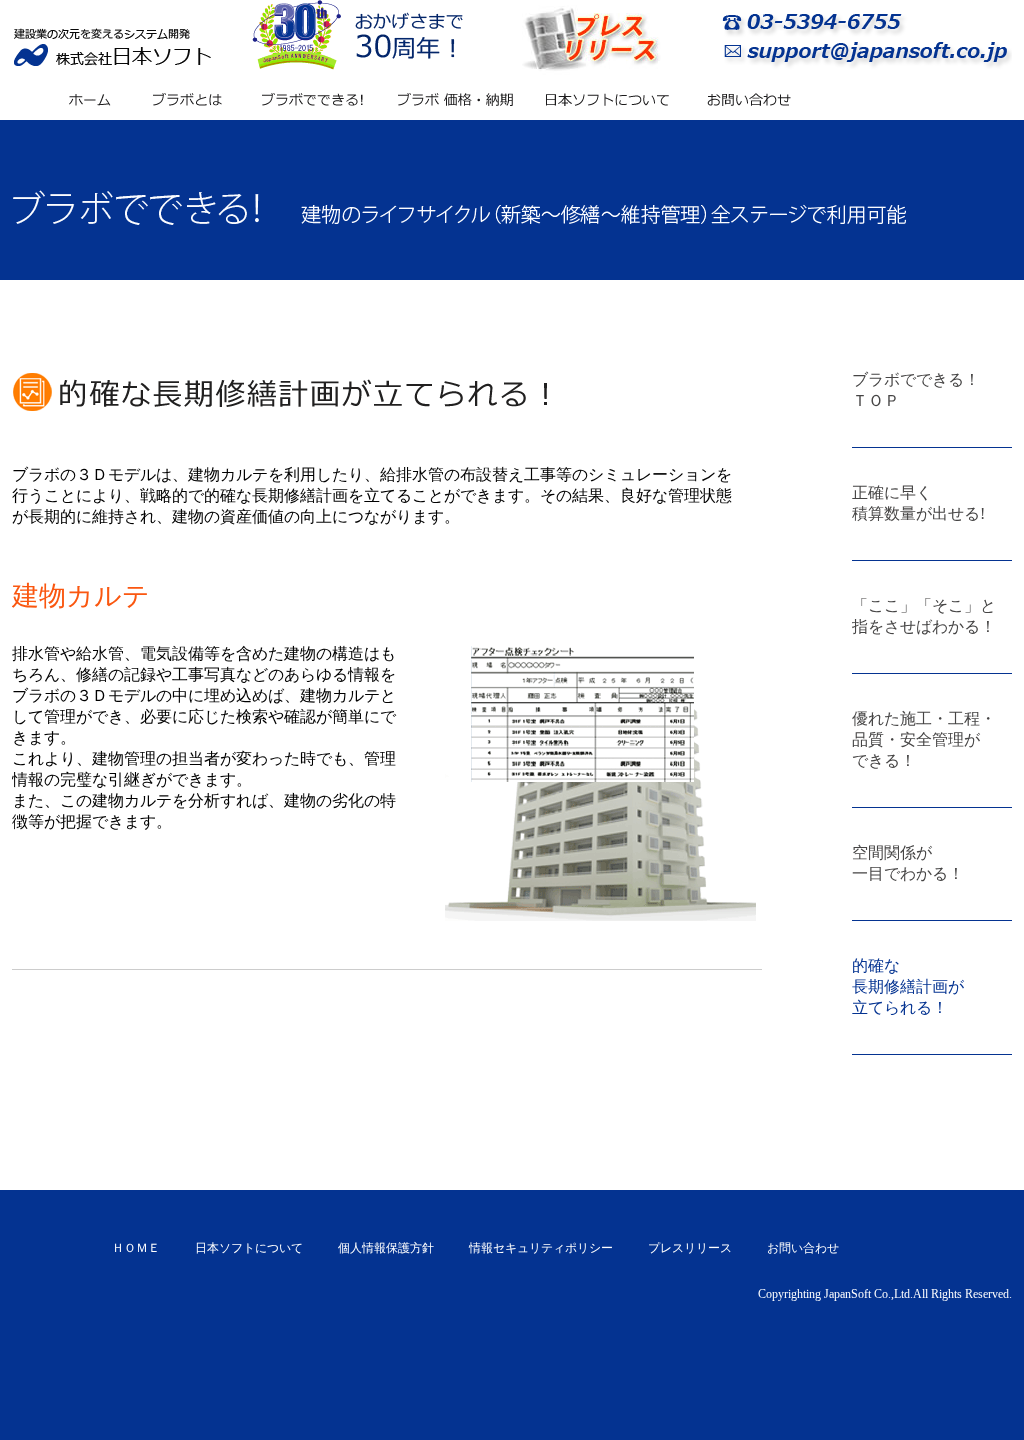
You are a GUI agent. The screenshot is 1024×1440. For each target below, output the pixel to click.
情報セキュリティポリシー (541, 1248)
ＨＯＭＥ (136, 1248)
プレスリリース (690, 1248)
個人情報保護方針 (386, 1248)
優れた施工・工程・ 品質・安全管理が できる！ (924, 739)
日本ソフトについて (249, 1248)
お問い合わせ (803, 1248)
